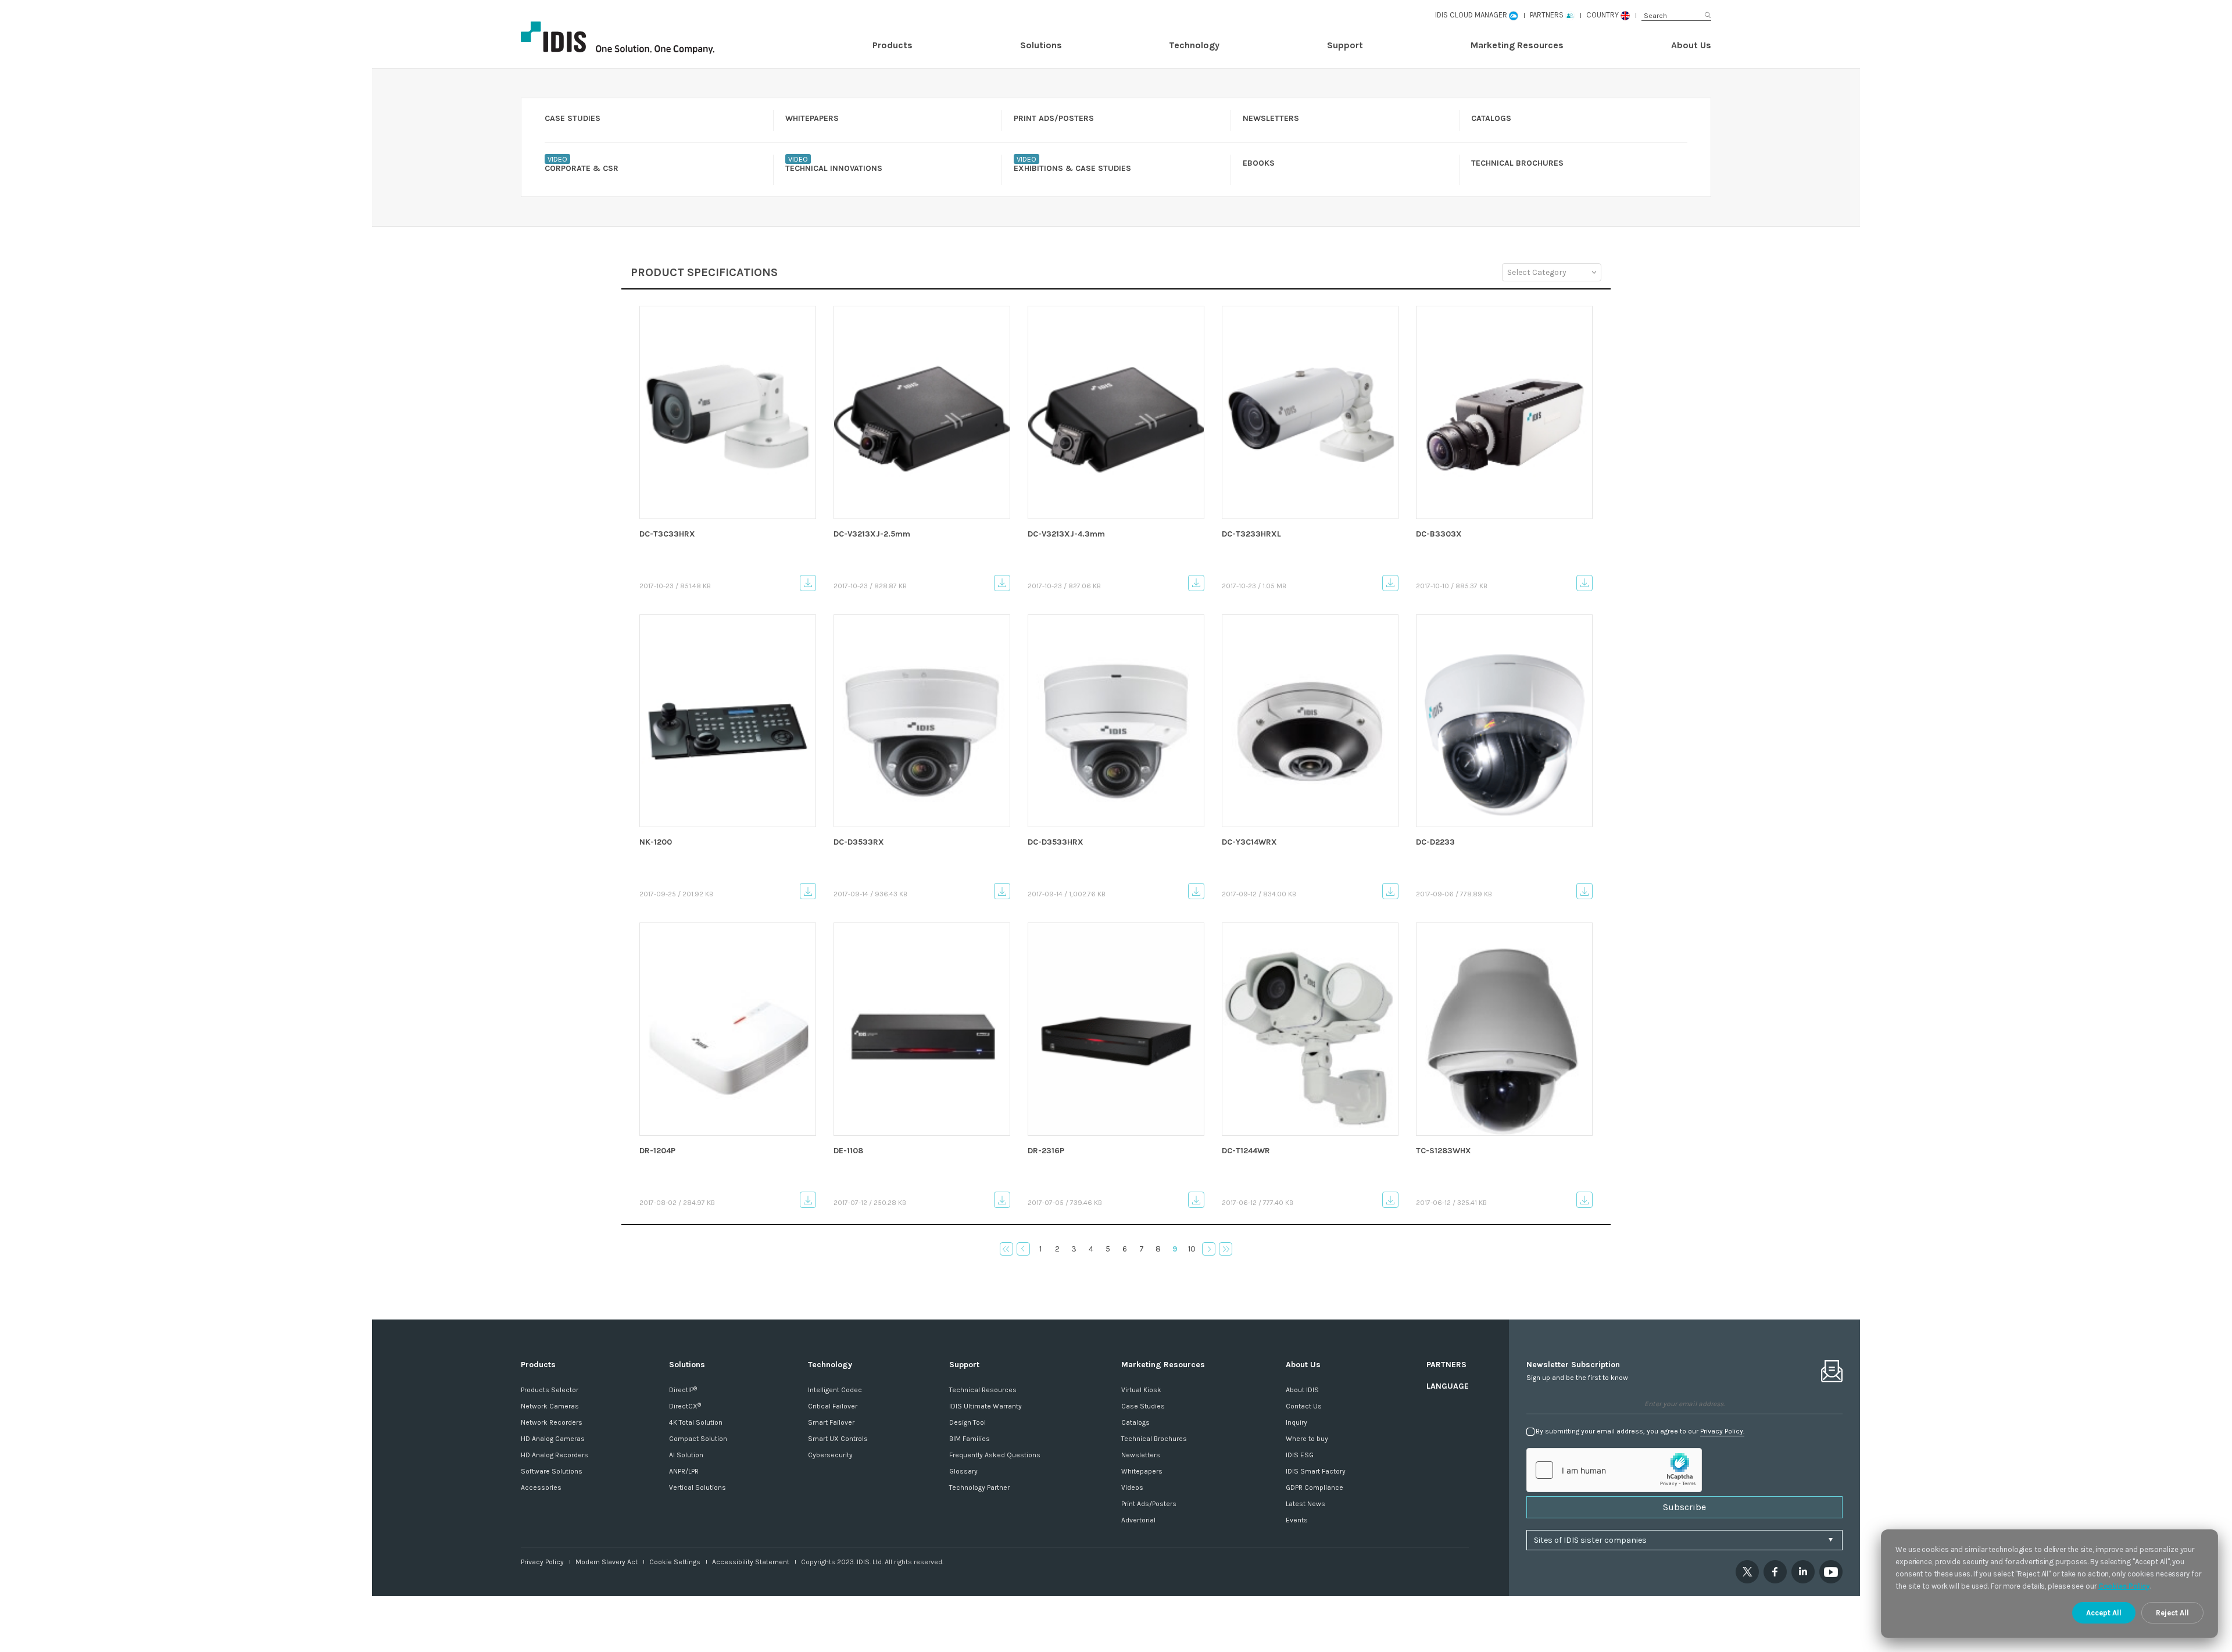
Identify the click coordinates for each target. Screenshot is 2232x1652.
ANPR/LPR (684, 1471)
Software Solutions (552, 1471)
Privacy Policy (542, 1562)
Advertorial (1138, 1520)
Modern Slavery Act (607, 1562)
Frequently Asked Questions (995, 1455)
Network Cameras (550, 1406)
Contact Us (1304, 1406)
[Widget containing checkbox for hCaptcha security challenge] (1614, 1470)
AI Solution (686, 1455)
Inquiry (1296, 1422)
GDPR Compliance (1314, 1487)
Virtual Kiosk (1141, 1390)
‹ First (1006, 1249)
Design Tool (967, 1422)
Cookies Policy (2124, 1586)
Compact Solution (698, 1439)
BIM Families (970, 1439)
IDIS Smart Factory (1316, 1471)
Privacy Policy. (1722, 1431)
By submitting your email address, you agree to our (1640, 1431)
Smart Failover (831, 1422)
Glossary (963, 1471)
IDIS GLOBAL (637, 38)
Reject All (2172, 1613)
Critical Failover (833, 1406)
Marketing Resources (1517, 45)
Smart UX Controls (838, 1439)
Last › (1226, 1249)
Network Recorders (552, 1422)
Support (1345, 45)
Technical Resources (983, 1390)
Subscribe (1684, 1507)
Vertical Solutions (697, 1487)
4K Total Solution (696, 1422)
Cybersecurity (830, 1455)
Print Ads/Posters (1149, 1504)
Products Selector (550, 1390)
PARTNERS (1446, 1365)
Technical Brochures (1154, 1439)
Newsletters (1141, 1455)
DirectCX (685, 1406)
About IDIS (1302, 1390)
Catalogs (1135, 1422)
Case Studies (1143, 1406)
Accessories (541, 1487)
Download (808, 583)
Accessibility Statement (751, 1562)
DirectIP (683, 1390)
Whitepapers (1142, 1471)
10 (1192, 1249)
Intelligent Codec (835, 1390)
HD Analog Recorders (555, 1455)
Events (1297, 1520)
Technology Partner (979, 1487)
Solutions (1041, 45)
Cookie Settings (675, 1562)
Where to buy (1307, 1439)
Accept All (2104, 1613)
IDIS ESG (1300, 1455)
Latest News (1305, 1504)
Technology (1194, 45)
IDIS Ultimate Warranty (986, 1406)
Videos (1132, 1487)
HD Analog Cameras (553, 1439)
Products (893, 45)
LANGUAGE (1448, 1386)
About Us (1691, 45)
